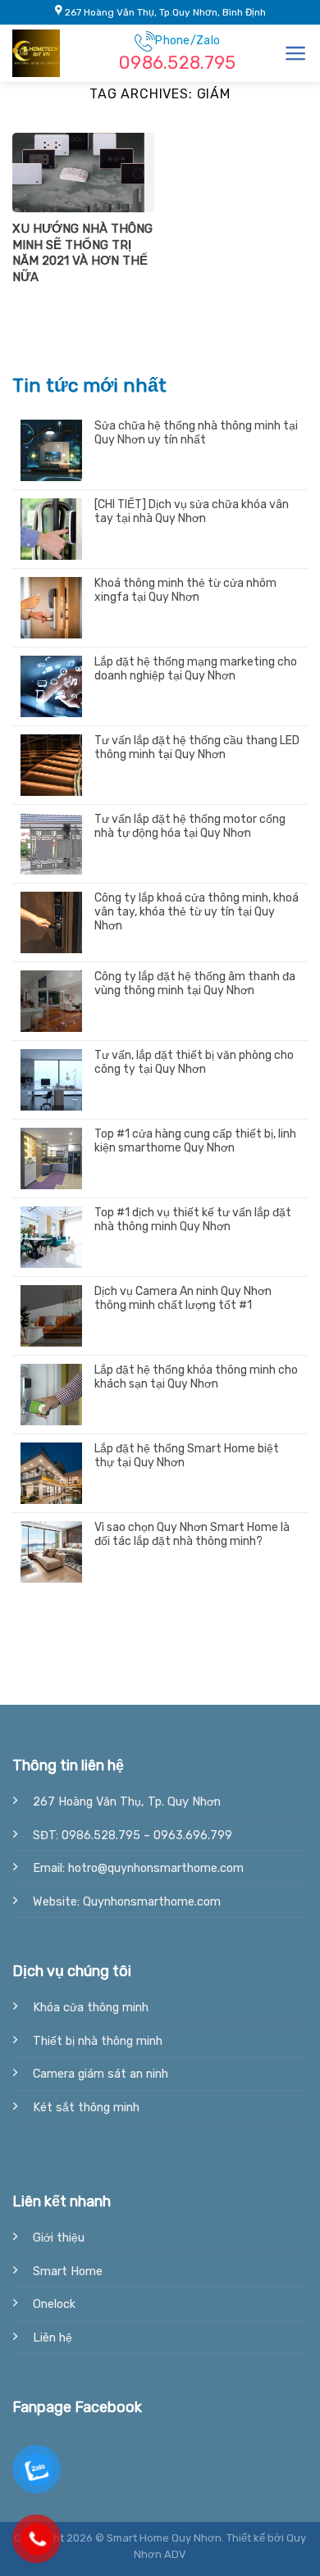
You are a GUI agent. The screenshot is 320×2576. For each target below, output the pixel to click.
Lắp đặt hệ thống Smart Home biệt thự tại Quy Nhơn (187, 1456)
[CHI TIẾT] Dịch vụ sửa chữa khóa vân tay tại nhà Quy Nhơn (192, 512)
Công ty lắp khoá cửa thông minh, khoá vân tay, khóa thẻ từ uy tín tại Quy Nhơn (197, 912)
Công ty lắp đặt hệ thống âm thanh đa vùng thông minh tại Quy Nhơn (195, 984)
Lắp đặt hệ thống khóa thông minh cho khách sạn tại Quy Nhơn (196, 1377)
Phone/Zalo (177, 54)
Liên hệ (53, 2338)
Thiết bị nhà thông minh (98, 2041)
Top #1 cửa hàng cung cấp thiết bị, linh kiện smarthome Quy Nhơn (195, 1141)
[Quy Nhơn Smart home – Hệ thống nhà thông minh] (53, 53)
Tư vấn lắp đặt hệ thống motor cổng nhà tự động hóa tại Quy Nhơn (190, 827)
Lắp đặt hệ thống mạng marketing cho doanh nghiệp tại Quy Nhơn (196, 669)
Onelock (54, 2304)
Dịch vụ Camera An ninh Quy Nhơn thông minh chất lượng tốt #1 (183, 1299)
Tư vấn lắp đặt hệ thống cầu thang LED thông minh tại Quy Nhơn (197, 748)
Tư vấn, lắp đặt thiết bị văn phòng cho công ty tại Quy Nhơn (194, 1063)
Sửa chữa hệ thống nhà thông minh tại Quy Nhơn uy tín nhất (196, 433)
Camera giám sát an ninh (101, 2074)
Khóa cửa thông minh (91, 2008)
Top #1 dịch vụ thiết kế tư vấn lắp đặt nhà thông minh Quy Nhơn (193, 1220)
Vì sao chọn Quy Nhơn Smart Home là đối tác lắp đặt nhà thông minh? (192, 1535)
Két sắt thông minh (86, 2108)
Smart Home (68, 2272)
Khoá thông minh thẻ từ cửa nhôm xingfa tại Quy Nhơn (185, 591)
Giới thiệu (59, 2238)
